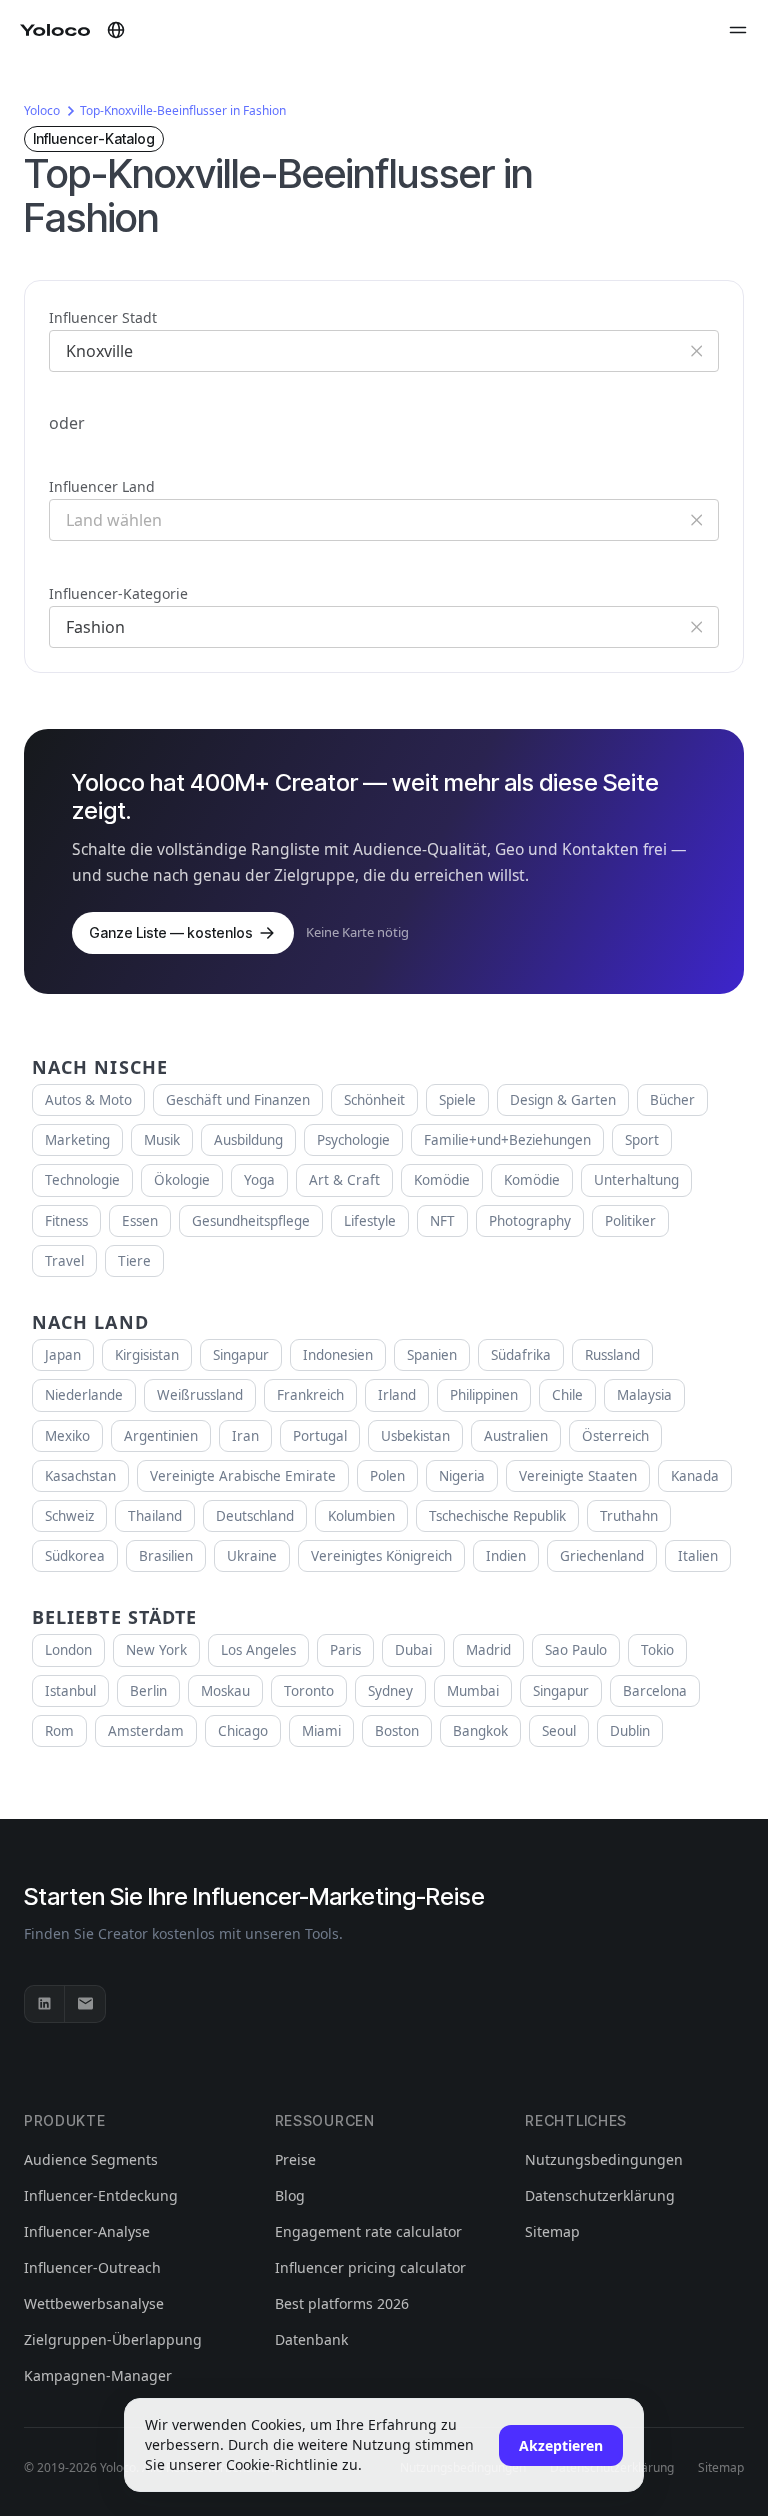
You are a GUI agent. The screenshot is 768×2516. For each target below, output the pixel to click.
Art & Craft (344, 1180)
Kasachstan (80, 1476)
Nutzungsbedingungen (604, 2159)
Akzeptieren (561, 2445)
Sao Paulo (576, 1650)
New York (156, 1650)
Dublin (630, 1731)
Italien (698, 1556)
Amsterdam (146, 1731)
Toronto (309, 1691)
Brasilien (166, 1556)
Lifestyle (370, 1221)
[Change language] (116, 30)
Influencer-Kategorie (118, 593)
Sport (642, 1140)
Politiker (630, 1221)
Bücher (672, 1100)
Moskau (225, 1691)
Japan (63, 1355)
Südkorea (75, 1556)
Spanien (432, 1355)
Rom (59, 1731)
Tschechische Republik (497, 1516)
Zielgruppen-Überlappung (113, 2339)
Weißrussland (200, 1395)
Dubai (413, 1650)
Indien (506, 1556)
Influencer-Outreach (92, 2267)
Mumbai (473, 1691)
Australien (516, 1436)
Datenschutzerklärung (600, 2195)
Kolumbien (361, 1516)
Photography (530, 1221)
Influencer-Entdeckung (101, 2195)
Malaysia (644, 1395)
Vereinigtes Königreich (381, 1556)
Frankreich (310, 1395)
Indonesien (338, 1355)
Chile (567, 1395)
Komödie (442, 1180)
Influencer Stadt (103, 317)
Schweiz (69, 1516)
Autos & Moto (88, 1100)
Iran (245, 1436)
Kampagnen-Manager (98, 2375)
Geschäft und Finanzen (238, 1100)
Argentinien (161, 1436)
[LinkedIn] (45, 2004)
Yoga (259, 1180)
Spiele (457, 1100)
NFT (442, 1221)
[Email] (85, 2004)
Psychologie (353, 1140)
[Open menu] (738, 30)
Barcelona (655, 1691)
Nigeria (462, 1476)
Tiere (134, 1261)
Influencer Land (102, 486)
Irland (397, 1395)
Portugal (320, 1436)
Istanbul (70, 1691)
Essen (140, 1221)
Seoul (559, 1731)
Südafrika (521, 1355)
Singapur (241, 1355)
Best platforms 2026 (342, 2303)
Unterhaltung (636, 1180)
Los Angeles (258, 1650)
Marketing (77, 1140)
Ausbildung (248, 1140)
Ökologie (182, 1180)
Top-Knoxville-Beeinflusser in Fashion (183, 110)
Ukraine (252, 1556)
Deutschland (255, 1516)
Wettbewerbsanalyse (94, 2303)
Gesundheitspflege (251, 1221)
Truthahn (629, 1516)
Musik (162, 1140)
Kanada (695, 1476)
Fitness (66, 1221)
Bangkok (480, 1731)
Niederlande (84, 1395)
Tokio (657, 1650)
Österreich (615, 1436)
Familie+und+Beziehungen (507, 1140)
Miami (321, 1731)
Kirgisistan (147, 1355)
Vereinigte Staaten (578, 1476)
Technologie (82, 1180)
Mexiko (67, 1436)
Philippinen (484, 1395)
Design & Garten (563, 1100)
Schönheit (374, 1100)
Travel (64, 1261)
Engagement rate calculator (368, 2231)
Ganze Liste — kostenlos (171, 932)
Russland (612, 1355)
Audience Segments (91, 2159)
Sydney (390, 1691)
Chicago (243, 1731)
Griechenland (602, 1556)
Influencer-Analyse (87, 2231)
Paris (345, 1650)
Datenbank (311, 2339)
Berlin (148, 1691)
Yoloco (42, 110)
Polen (387, 1476)
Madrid (488, 1650)
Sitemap (552, 2231)
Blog (290, 2195)
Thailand (155, 1516)
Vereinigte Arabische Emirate (243, 1476)
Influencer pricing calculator (370, 2267)
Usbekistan (415, 1436)
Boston (397, 1731)
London (68, 1650)
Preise (295, 2159)
